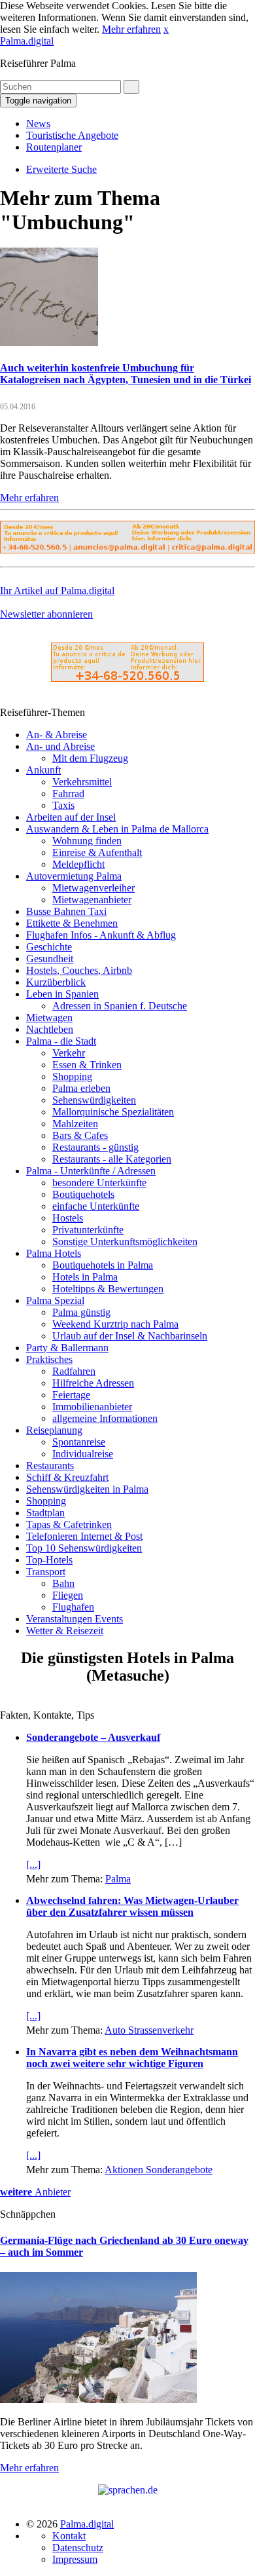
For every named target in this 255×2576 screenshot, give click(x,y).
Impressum (75, 2559)
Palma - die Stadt (61, 1041)
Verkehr (69, 1053)
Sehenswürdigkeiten (94, 1100)
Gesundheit (50, 959)
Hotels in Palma (85, 1277)
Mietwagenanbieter (92, 900)
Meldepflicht (78, 864)
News (38, 123)
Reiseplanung (54, 1430)
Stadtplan (45, 1513)
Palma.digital (27, 41)
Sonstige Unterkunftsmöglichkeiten (125, 1241)
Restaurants (50, 1465)
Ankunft (43, 770)
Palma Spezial (55, 1300)
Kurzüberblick (56, 982)
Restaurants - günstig (95, 1147)
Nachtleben (50, 1029)
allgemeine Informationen (105, 1418)
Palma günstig (81, 1312)
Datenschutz (78, 2548)
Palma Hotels (54, 1253)
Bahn (63, 1583)
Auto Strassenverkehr (149, 2030)
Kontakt (69, 2536)
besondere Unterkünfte (99, 1183)
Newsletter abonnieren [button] (46, 614)
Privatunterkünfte (88, 1230)
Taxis (63, 805)
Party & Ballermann (67, 1348)
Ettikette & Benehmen (72, 923)
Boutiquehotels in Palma (103, 1265)
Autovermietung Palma (74, 876)
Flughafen (73, 1607)
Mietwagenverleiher (93, 888)
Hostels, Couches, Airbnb (79, 970)
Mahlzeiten (75, 1124)
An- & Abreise (57, 735)
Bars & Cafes (80, 1135)
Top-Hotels (49, 1560)
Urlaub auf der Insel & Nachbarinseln (130, 1336)
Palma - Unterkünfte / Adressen (91, 1171)
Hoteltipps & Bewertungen (108, 1289)
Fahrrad (68, 793)
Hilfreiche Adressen (93, 1383)
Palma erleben (81, 1088)
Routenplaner (54, 147)
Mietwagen (49, 1017)
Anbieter (35, 2192)
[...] (33, 1864)
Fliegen (68, 1595)
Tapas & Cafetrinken (69, 1524)
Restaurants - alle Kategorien (112, 1159)
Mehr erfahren (131, 29)
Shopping (72, 1076)
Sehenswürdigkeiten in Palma (87, 1489)
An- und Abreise (60, 746)
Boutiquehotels (83, 1194)
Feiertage (71, 1395)
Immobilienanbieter (92, 1407)
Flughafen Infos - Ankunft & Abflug (101, 935)
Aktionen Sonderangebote (159, 2170)
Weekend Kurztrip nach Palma (115, 1324)
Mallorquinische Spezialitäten (113, 1112)
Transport (46, 1572)
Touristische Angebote (72, 135)
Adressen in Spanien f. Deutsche (120, 1006)
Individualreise (83, 1454)
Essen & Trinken (87, 1065)
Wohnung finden (87, 841)
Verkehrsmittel (82, 782)
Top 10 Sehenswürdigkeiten (84, 1548)
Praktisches (49, 1359)
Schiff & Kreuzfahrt (67, 1477)
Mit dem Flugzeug (90, 758)
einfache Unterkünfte (96, 1206)
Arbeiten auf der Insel (71, 817)
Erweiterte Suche (61, 169)
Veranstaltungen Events (75, 1619)
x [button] (166, 29)
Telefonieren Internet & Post (84, 1536)
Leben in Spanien (62, 994)
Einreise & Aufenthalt (97, 852)
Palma (118, 1879)
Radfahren (74, 1371)
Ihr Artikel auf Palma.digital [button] (57, 590)
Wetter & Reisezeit (65, 1631)
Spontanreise (79, 1442)
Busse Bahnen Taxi (66, 911)
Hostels (68, 1218)
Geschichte (49, 947)
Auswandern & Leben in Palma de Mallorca (117, 829)
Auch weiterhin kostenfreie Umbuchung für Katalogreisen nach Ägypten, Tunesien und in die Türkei (126, 374)
